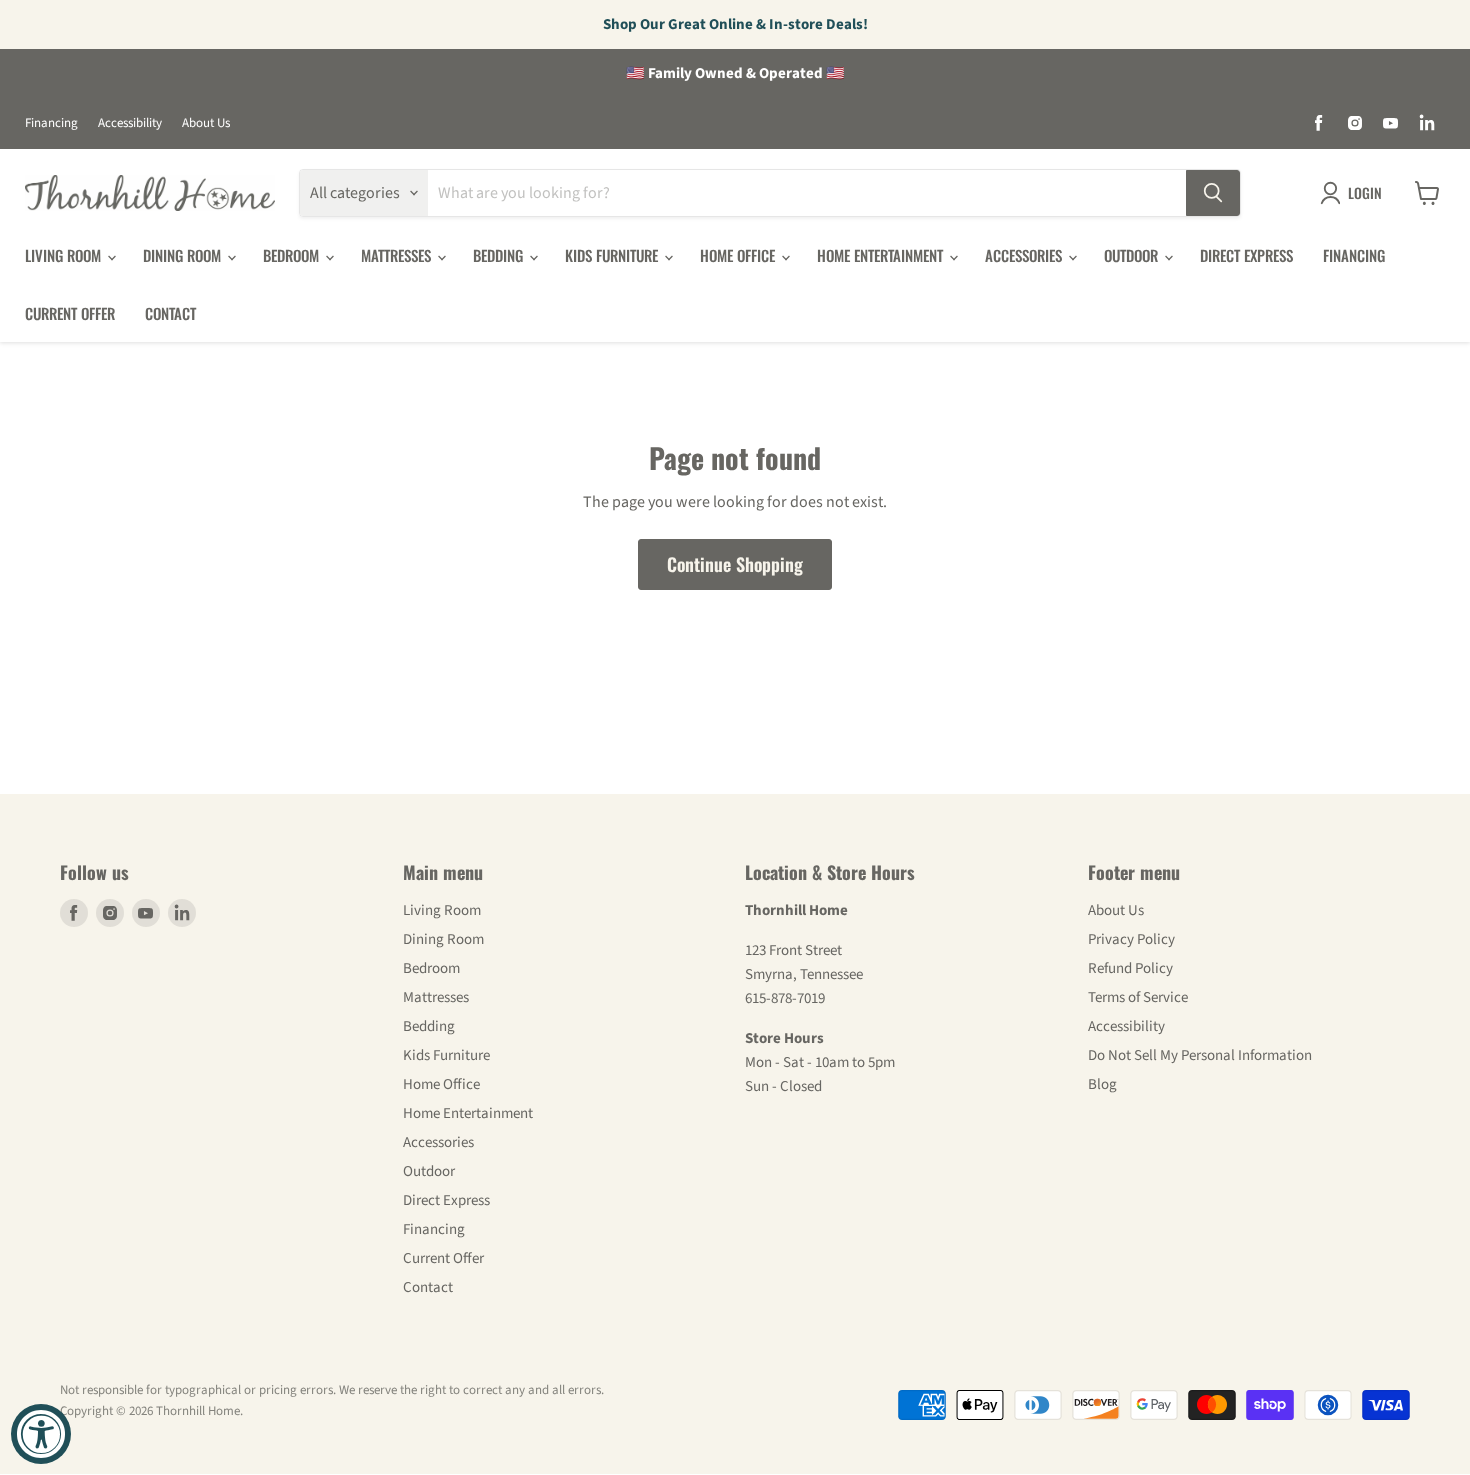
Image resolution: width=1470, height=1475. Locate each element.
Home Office (739, 255)
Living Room (65, 255)
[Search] (1213, 193)
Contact (170, 313)
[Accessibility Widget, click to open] (41, 1434)
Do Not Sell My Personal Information (1200, 1055)
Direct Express (1246, 255)
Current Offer (70, 313)
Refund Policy (1130, 968)
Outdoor (1133, 255)
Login (1365, 192)
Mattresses (398, 255)
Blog (1102, 1084)
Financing (51, 123)
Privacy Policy (1131, 939)
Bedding (500, 255)
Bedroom (293, 255)
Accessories (1025, 255)
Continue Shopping (735, 564)
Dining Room (184, 255)
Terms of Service (1138, 997)
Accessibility (130, 123)
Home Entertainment (882, 255)
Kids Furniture (613, 255)
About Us (206, 123)
